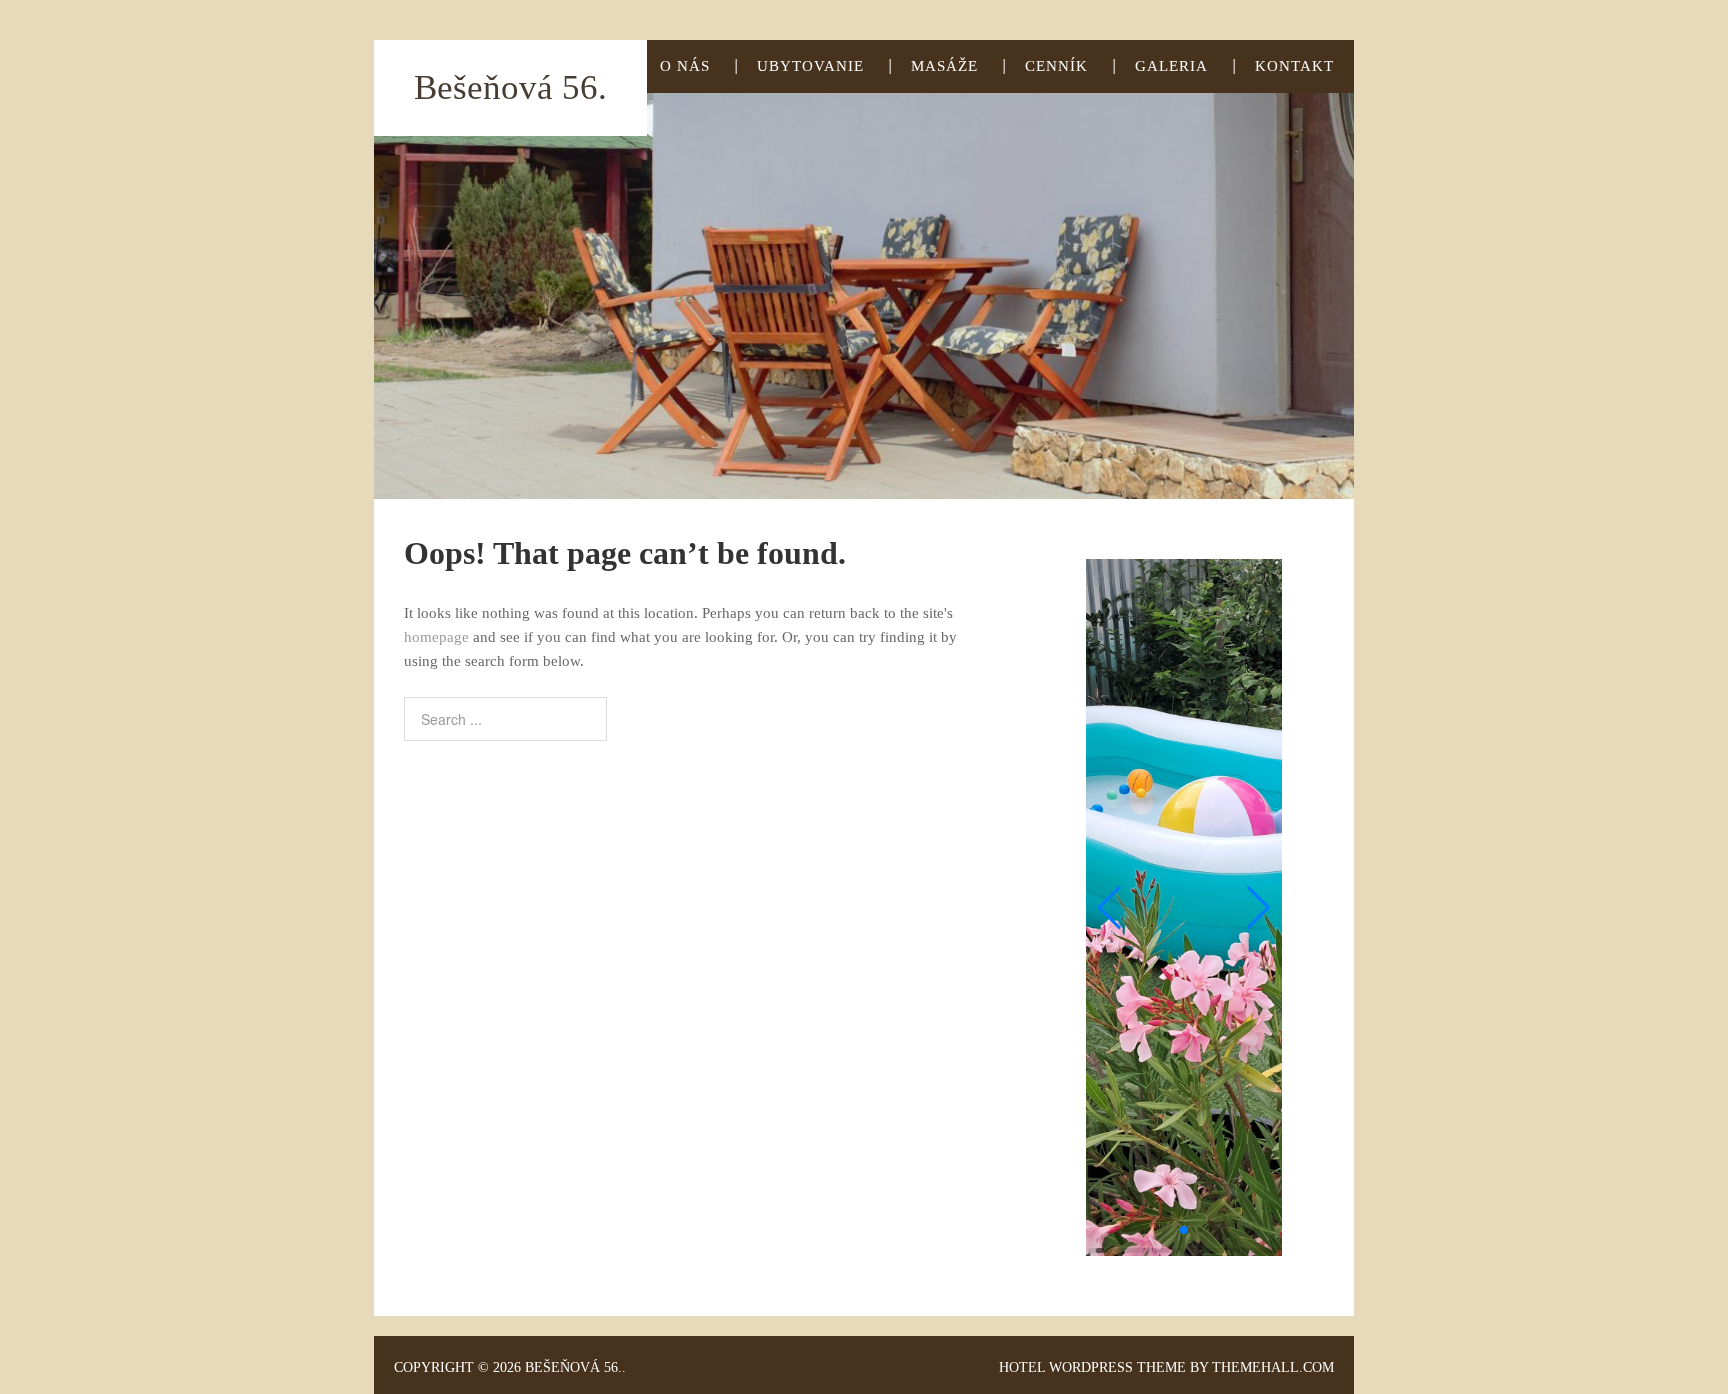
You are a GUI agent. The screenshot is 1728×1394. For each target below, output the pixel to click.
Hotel (1022, 1367)
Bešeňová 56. (510, 87)
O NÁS (685, 66)
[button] (1109, 908)
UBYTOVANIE (810, 66)
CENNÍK (1056, 66)
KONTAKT (1294, 66)
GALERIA (1171, 66)
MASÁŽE (944, 66)
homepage (436, 637)
